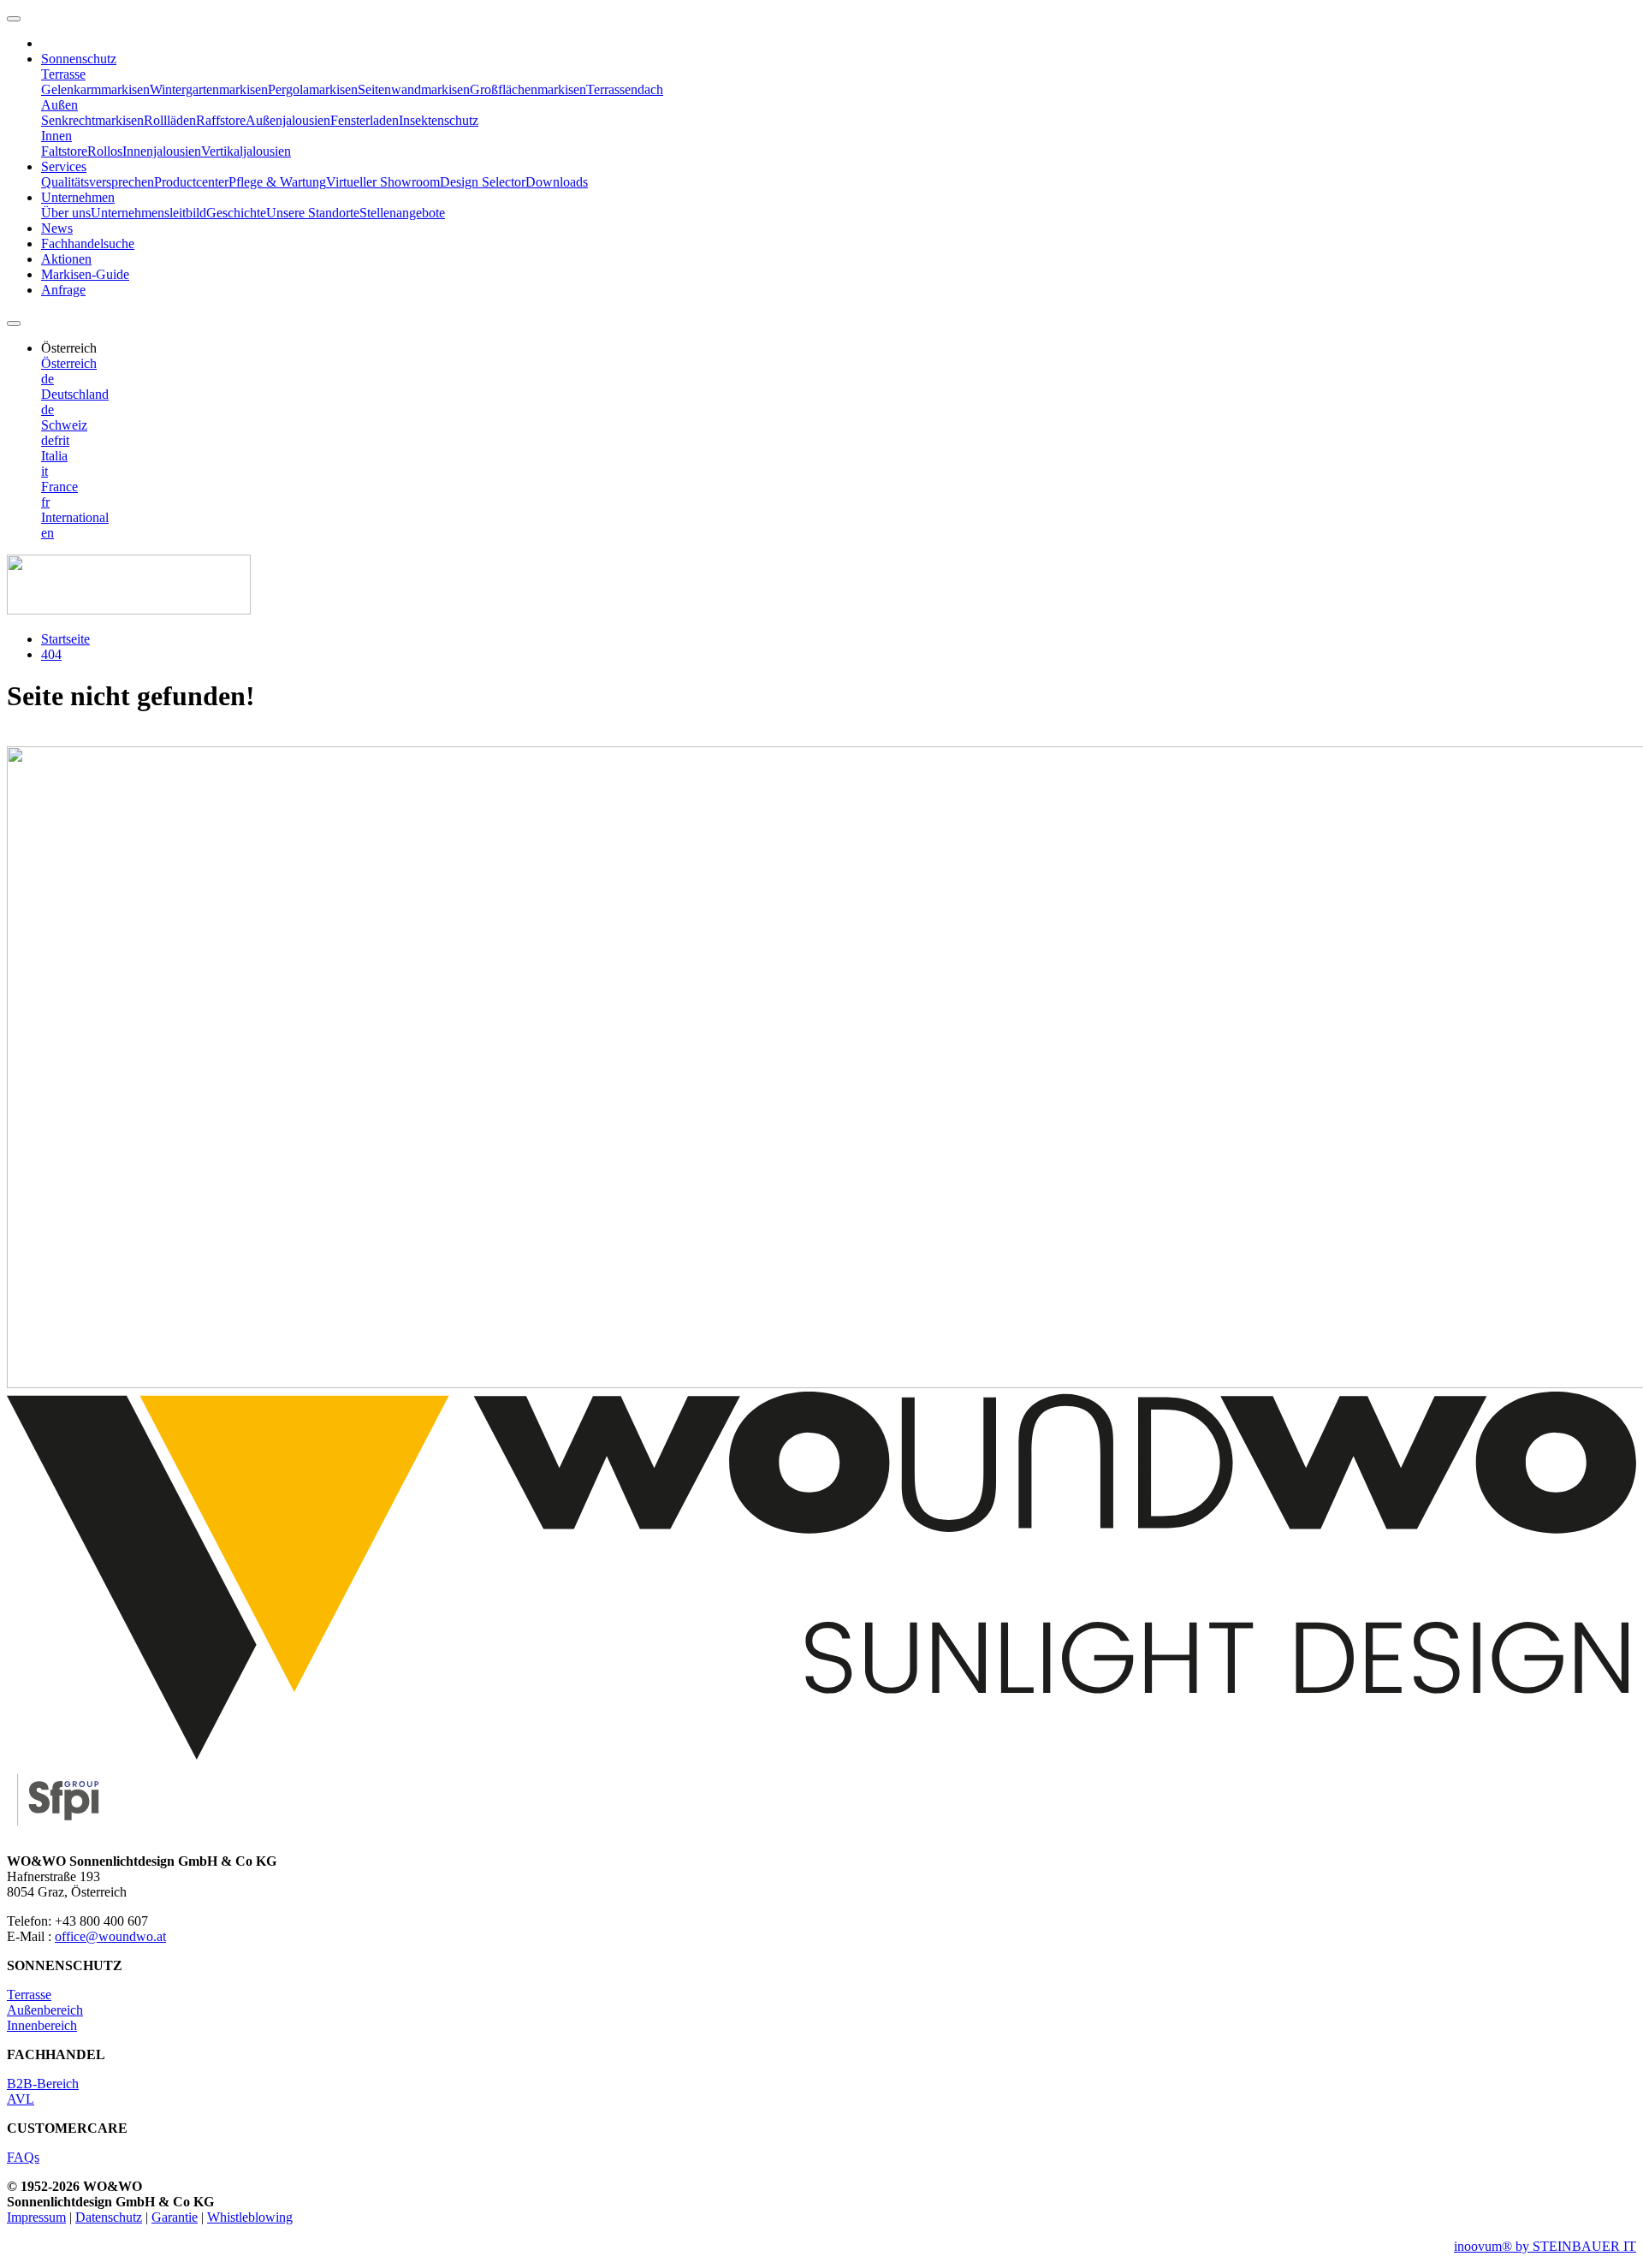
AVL (21, 2099)
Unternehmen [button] (78, 197)
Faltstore (64, 151)
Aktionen (66, 259)
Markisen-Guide (85, 274)
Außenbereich (45, 2010)
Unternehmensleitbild (148, 213)
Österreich (69, 363)
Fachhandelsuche (88, 243)
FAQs (23, 2157)
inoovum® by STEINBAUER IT (1545, 2246)
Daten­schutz (109, 2217)
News (57, 228)
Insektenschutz (439, 120)
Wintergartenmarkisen (209, 89)
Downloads (557, 182)
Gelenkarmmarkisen (95, 89)
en (47, 533)
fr (58, 440)
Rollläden (170, 120)
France (59, 487)
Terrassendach (625, 89)
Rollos (105, 151)
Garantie (175, 2217)
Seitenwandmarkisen (414, 89)
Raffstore (221, 120)
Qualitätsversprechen (98, 182)
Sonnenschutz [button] (79, 59)
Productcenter (191, 182)
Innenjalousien (162, 151)
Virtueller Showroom (383, 182)
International (75, 517)
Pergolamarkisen (313, 89)
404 (51, 654)
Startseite (65, 639)
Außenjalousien (288, 120)
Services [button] (64, 166)
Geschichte (236, 213)
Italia (54, 456)
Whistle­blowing (250, 2217)
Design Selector (483, 182)
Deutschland (75, 394)
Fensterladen (365, 120)
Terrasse (29, 1995)
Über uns (66, 213)
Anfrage (63, 290)
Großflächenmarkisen (528, 89)
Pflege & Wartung (277, 182)
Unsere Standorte (313, 213)
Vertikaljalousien (246, 151)
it (66, 440)
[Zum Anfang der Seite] (14, 19)
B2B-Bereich (43, 2084)
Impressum (36, 2217)
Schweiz (64, 425)
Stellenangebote (402, 213)
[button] (69, 348)
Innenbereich (42, 2025)
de (47, 379)
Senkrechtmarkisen (92, 120)
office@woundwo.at (110, 1936)
